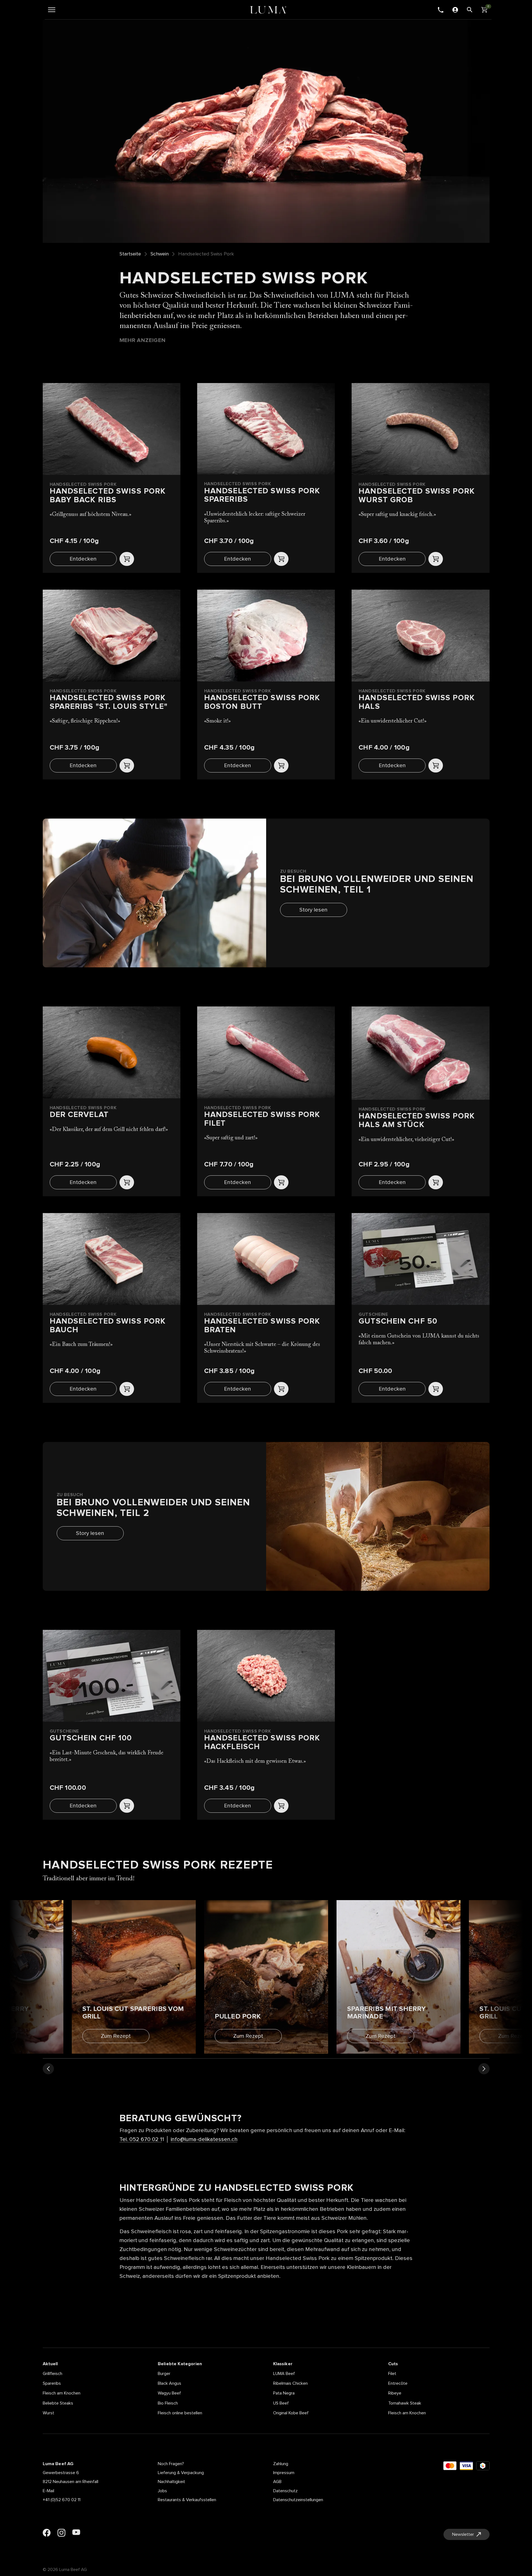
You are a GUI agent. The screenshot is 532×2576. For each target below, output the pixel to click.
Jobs (162, 2491)
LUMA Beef (284, 2374)
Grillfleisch (53, 2374)
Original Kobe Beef (291, 2413)
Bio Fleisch (168, 2403)
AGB (277, 2482)
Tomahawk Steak (405, 2403)
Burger (164, 2374)
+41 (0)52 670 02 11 (62, 2500)
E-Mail (48, 2491)
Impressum (284, 2473)
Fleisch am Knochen (62, 2393)
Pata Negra (284, 2393)
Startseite (130, 254)
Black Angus (170, 2383)
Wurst (48, 2413)
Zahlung (281, 2464)
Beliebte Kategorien (180, 2364)
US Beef (281, 2403)
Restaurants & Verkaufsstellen (187, 2500)
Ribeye (395, 2393)
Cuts (393, 2364)
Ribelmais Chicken (290, 2383)
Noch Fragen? (171, 2464)
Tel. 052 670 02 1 (141, 2139)
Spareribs (52, 2383)
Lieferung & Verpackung (181, 2473)
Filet (392, 2374)
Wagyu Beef (169, 2393)
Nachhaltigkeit (171, 2482)
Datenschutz (285, 2491)
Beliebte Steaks (58, 2403)
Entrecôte (398, 2383)
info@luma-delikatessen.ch (204, 2139)
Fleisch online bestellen (180, 2413)
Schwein (160, 254)
